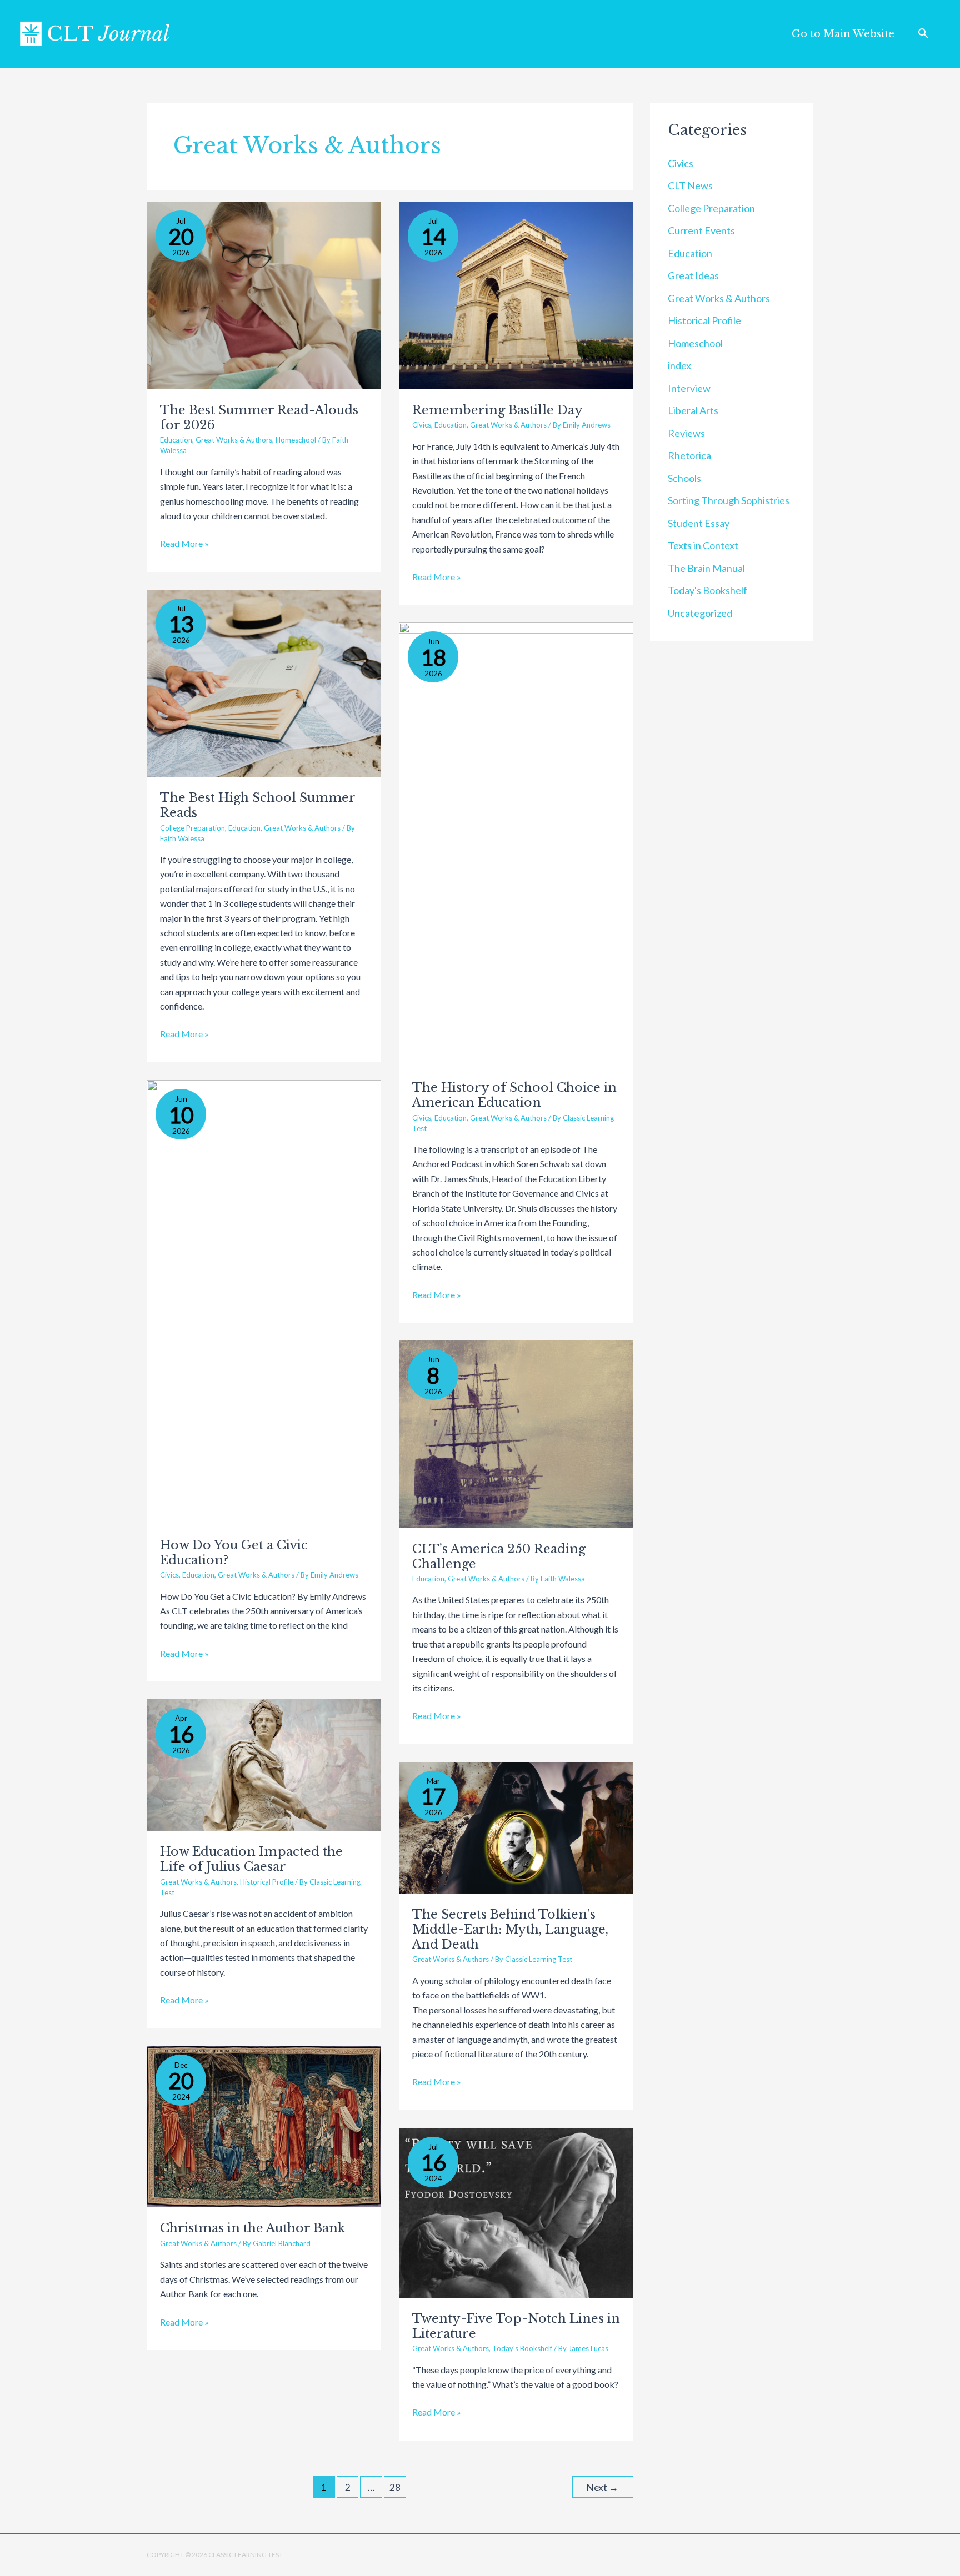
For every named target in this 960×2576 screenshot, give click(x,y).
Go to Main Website (843, 34)
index (679, 365)
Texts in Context (703, 545)
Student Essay (699, 523)
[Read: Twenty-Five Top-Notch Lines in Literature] (516, 2211)
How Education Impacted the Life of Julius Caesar (251, 1859)
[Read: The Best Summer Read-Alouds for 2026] (264, 294)
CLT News (690, 185)
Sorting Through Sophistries (729, 500)
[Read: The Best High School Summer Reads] (264, 682)
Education (176, 440)
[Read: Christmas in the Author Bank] (264, 2125)
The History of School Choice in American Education (514, 1095)
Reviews (686, 433)
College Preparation (192, 828)
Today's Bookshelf (522, 2348)
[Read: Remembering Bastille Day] (516, 294)
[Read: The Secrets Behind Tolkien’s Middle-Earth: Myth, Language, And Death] (516, 1826)
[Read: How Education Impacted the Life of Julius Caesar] (264, 1764)
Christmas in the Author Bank (252, 2228)
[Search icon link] (923, 34)
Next (602, 2487)
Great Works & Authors (234, 440)
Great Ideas (693, 275)
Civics (422, 425)
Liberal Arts (693, 410)
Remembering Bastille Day (497, 410)
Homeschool (296, 440)
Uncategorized (700, 613)
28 (395, 2487)
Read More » (184, 543)
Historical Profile (267, 1882)
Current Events (701, 230)
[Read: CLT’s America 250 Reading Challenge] (516, 1433)
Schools (684, 478)
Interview (689, 388)
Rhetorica (689, 455)
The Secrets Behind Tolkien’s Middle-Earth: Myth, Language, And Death (510, 1929)
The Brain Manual (706, 568)
